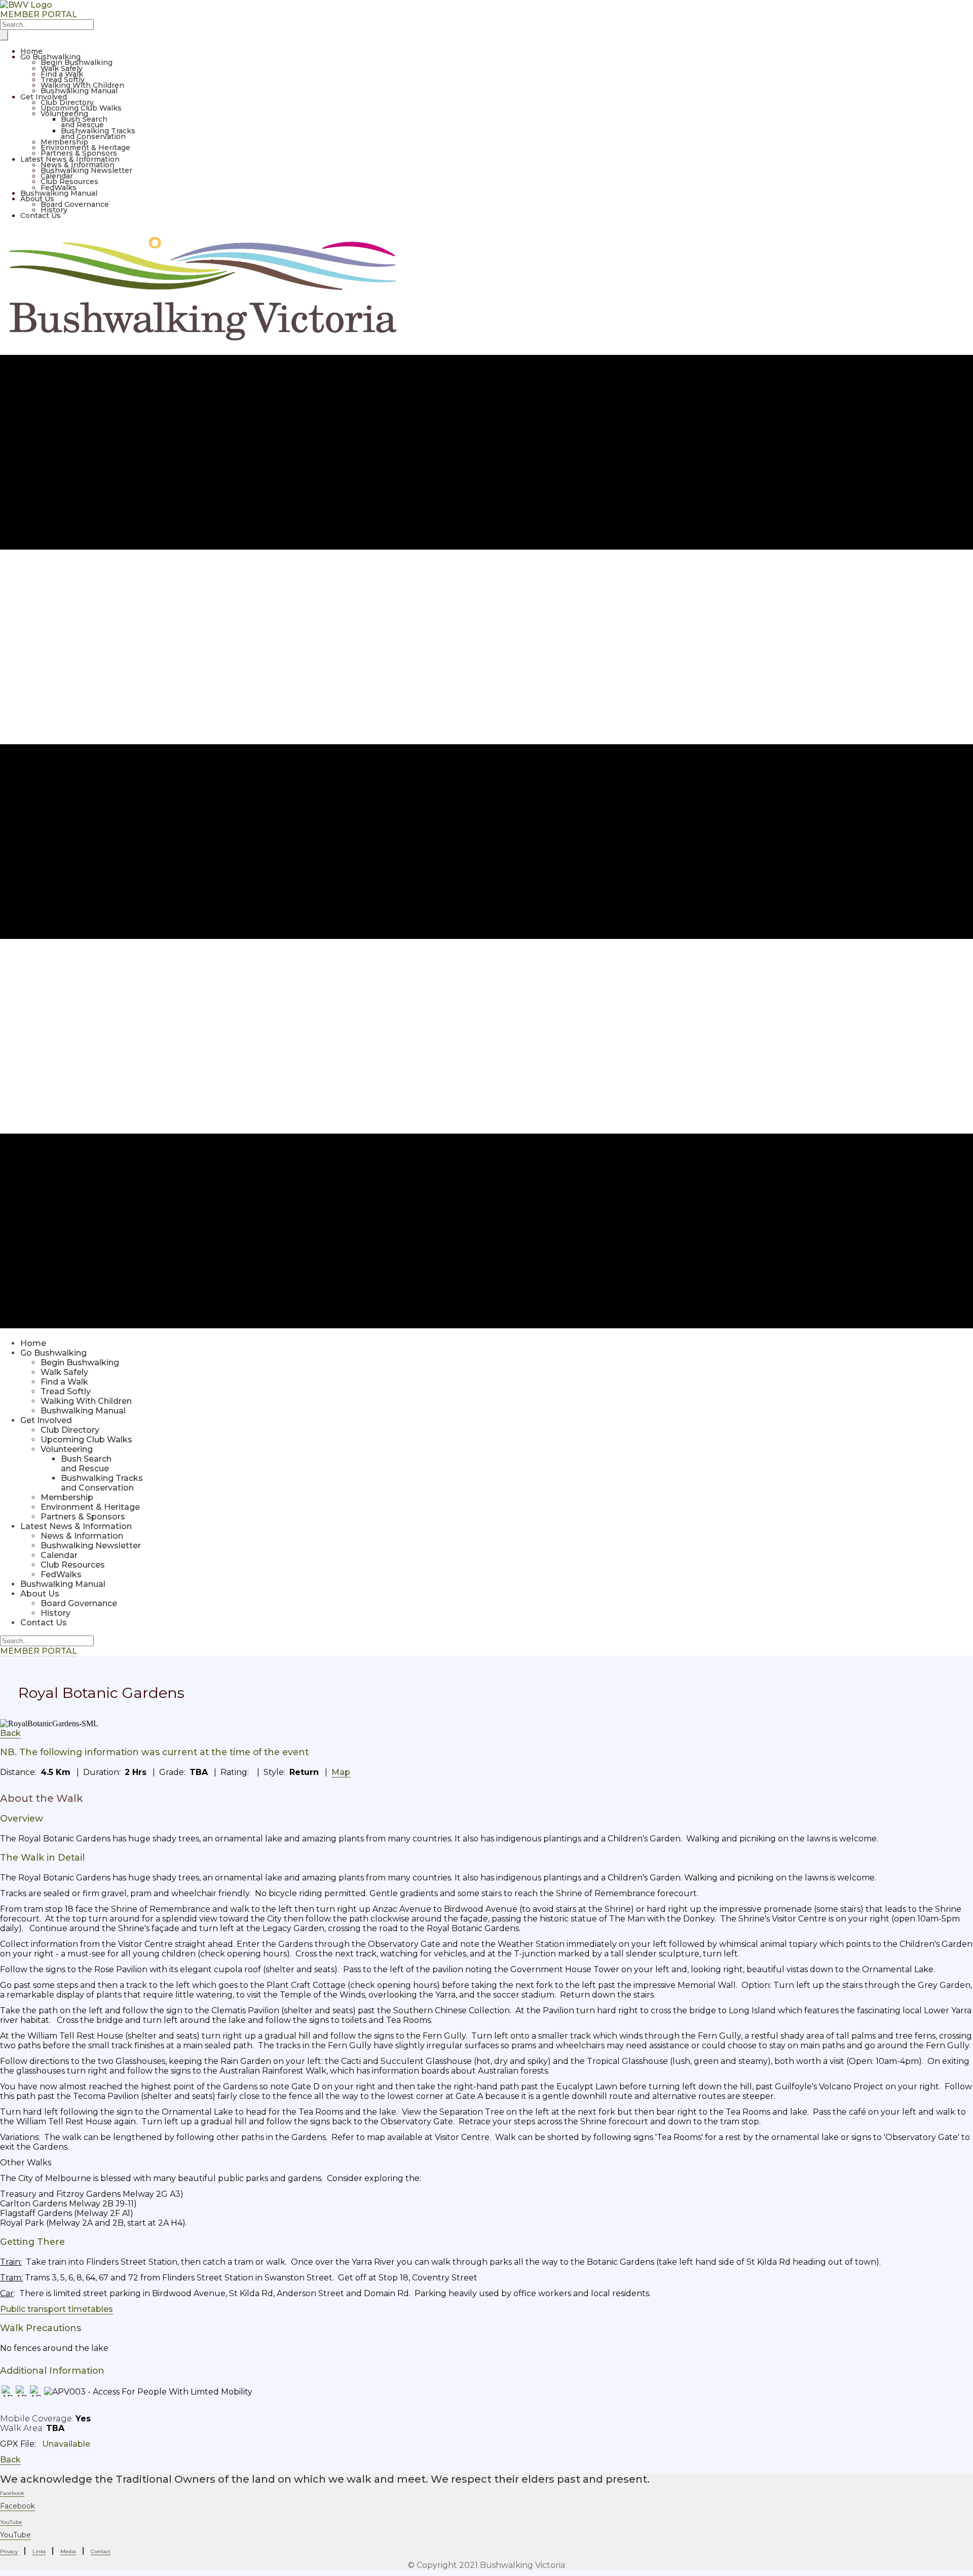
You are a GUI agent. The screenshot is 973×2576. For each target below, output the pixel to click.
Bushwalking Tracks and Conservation (98, 134)
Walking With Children (82, 85)
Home (31, 51)
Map (341, 1772)
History (54, 210)
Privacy (9, 2551)
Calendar (57, 176)
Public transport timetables (57, 2309)
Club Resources (69, 182)
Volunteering (64, 114)
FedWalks (59, 188)
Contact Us (41, 215)
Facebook (17, 2506)
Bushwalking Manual (79, 91)
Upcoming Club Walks (81, 108)
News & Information (78, 165)
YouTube (15, 2535)
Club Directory (67, 102)
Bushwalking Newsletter (86, 170)
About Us (37, 199)
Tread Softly (63, 80)
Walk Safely (62, 68)
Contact (101, 2551)
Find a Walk (62, 74)
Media (68, 2551)
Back (10, 1733)
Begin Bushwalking (77, 62)
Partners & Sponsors (79, 153)
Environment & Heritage (85, 148)
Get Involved (44, 97)
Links (39, 2551)
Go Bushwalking (50, 57)
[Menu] (4, 35)
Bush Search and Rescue (84, 122)
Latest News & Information (70, 159)
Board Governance (75, 204)
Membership (64, 142)
